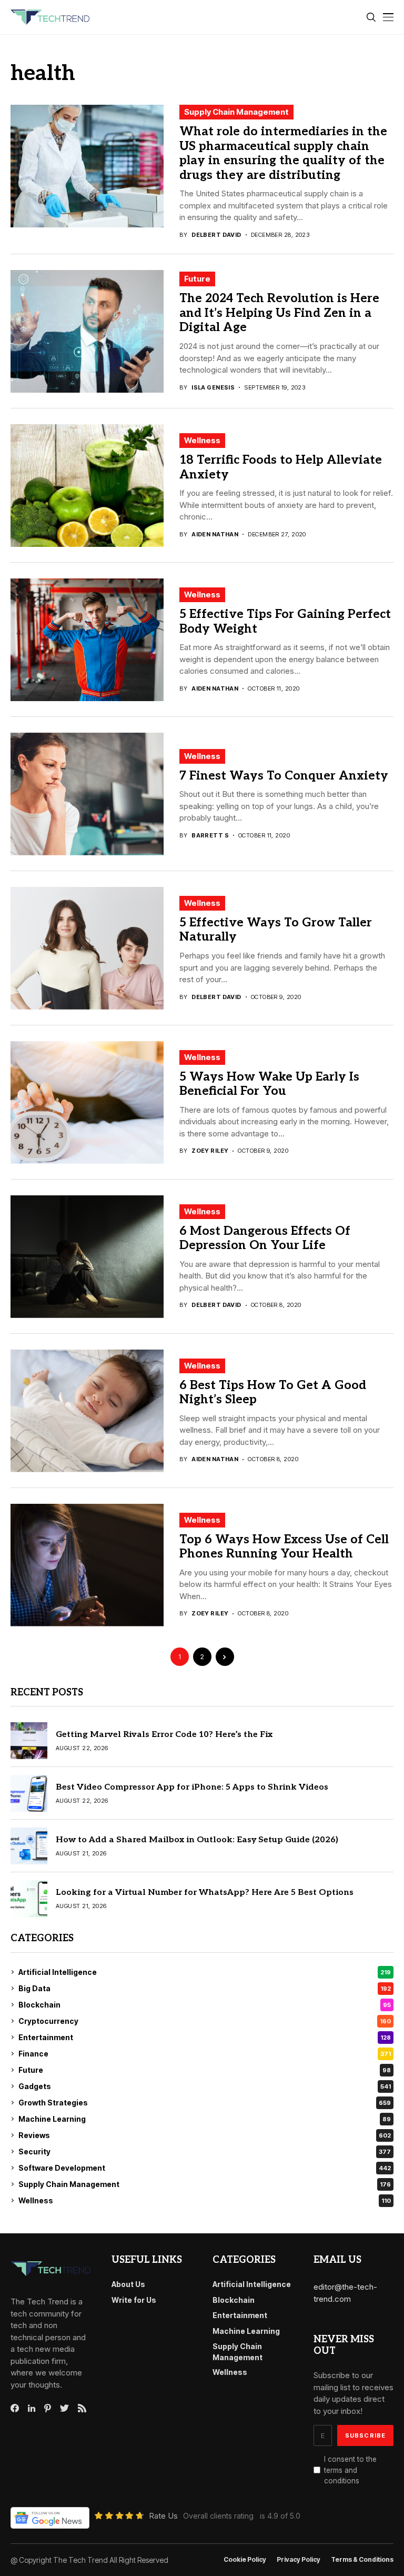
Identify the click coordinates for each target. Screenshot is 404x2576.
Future (197, 279)
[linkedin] (32, 2409)
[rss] (82, 2408)
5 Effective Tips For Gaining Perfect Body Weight (285, 622)
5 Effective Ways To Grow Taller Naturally (276, 930)
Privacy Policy (299, 2560)
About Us (128, 2284)
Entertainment (205, 2037)
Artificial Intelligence (205, 1972)
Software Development (205, 2168)
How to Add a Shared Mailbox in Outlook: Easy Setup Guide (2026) (197, 1840)
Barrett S (210, 836)
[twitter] (64, 2409)
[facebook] (15, 2408)
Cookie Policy (245, 2560)
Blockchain (205, 2005)
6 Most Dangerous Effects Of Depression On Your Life (265, 1239)
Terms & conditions (362, 2560)
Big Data (205, 1988)
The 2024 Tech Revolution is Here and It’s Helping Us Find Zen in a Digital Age (279, 313)
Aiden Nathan (215, 535)
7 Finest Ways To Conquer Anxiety (284, 776)
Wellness (202, 440)
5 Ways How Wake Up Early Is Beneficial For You (269, 1084)
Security (205, 2151)
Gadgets (205, 2086)
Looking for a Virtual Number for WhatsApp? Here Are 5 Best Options (205, 1893)
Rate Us (163, 2516)
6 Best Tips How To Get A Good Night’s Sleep (273, 1393)
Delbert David (216, 235)
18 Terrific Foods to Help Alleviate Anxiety (281, 467)
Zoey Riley (210, 1151)
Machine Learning (205, 2119)
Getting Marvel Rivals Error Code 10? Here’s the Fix (164, 1735)
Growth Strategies (205, 2103)
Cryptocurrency (205, 2021)
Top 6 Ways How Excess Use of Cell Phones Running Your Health (284, 1547)
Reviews (205, 2135)
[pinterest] (48, 2408)
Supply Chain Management (236, 112)
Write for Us (134, 2300)
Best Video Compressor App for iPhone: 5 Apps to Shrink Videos (192, 1787)
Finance (205, 2054)
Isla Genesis (213, 388)
